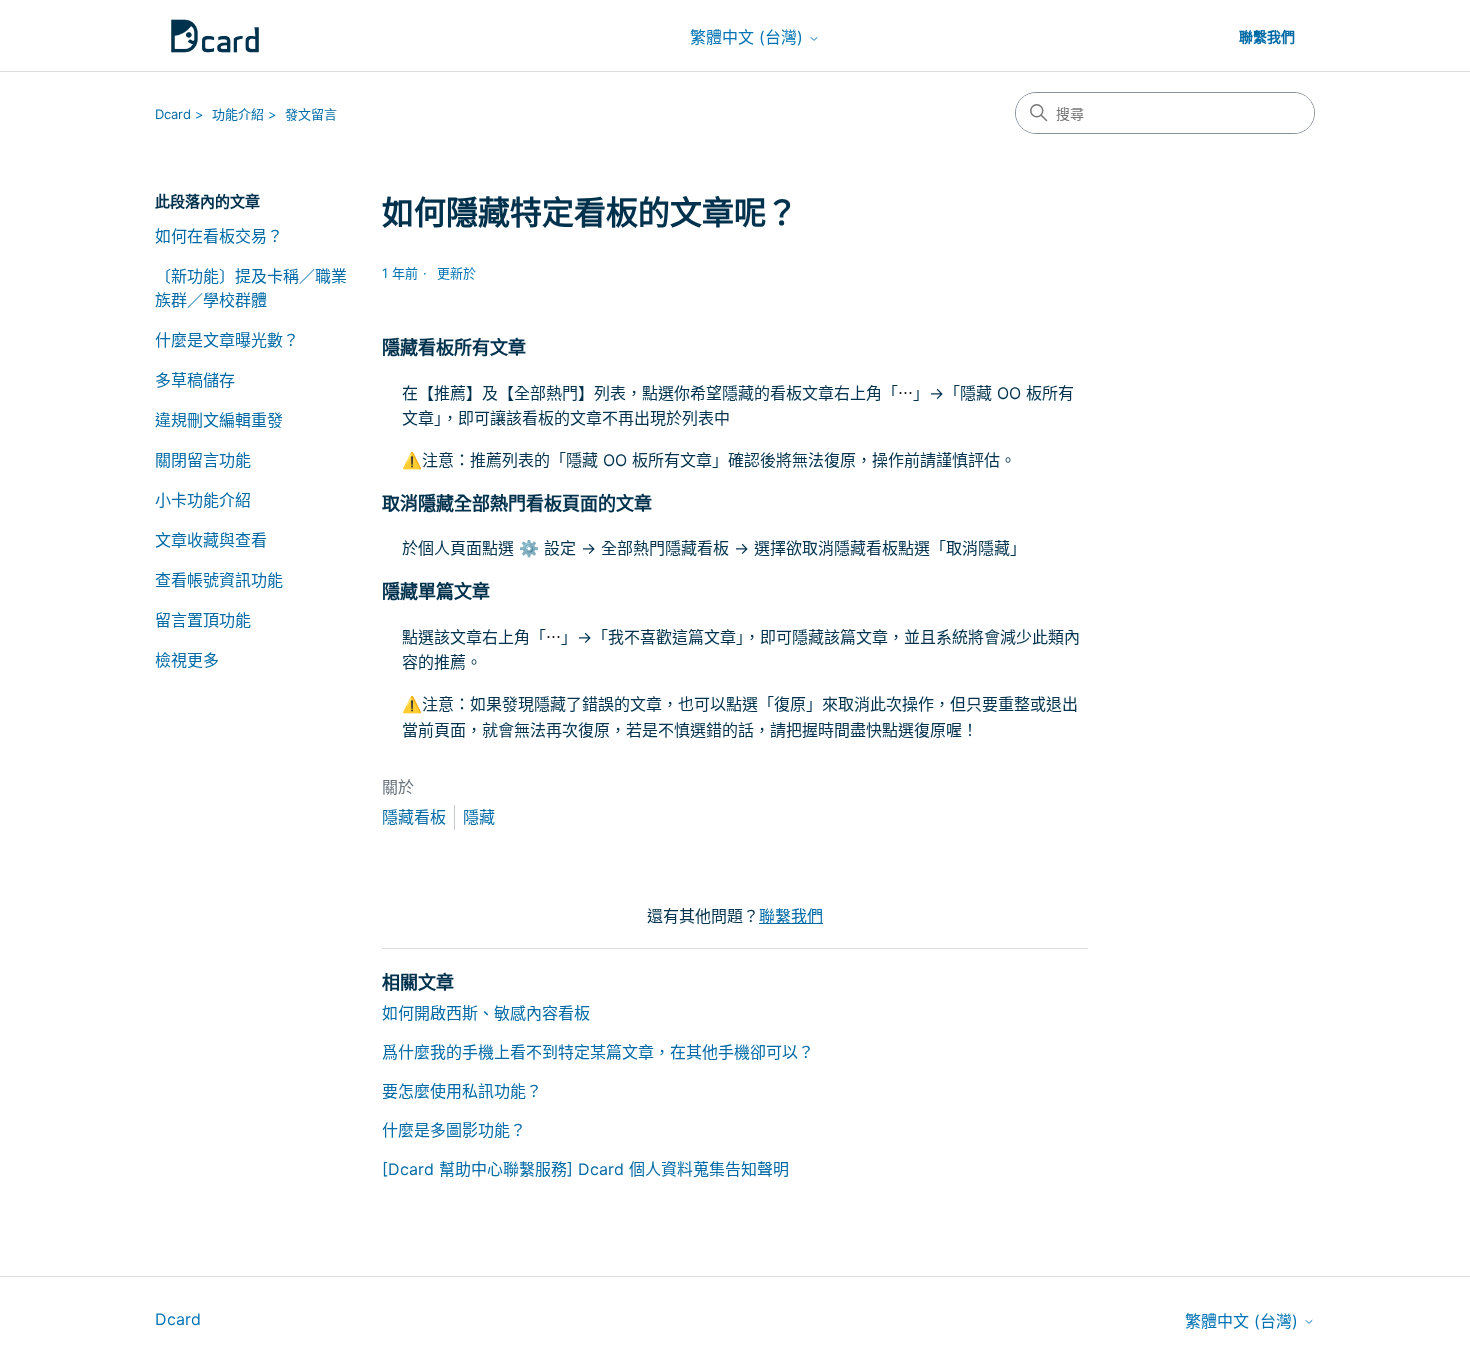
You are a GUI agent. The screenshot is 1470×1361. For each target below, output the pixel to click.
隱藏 (479, 817)
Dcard (173, 114)
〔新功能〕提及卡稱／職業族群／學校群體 (251, 288)
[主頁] (215, 36)
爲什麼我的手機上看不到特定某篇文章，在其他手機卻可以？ (598, 1052)
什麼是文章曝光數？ (227, 340)
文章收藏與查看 (211, 540)
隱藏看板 (414, 817)
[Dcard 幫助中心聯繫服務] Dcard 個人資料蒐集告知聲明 (585, 1169)
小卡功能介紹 (203, 500)
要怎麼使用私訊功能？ (462, 1091)
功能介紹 (238, 114)
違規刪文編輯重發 (219, 420)
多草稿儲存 (195, 380)
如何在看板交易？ (219, 236)
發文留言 (311, 114)
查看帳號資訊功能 (219, 580)
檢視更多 (187, 660)
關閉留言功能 (203, 460)
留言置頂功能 (203, 620)
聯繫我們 (1267, 36)
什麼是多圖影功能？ (454, 1130)
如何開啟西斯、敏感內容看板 (486, 1013)
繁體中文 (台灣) (749, 37)
